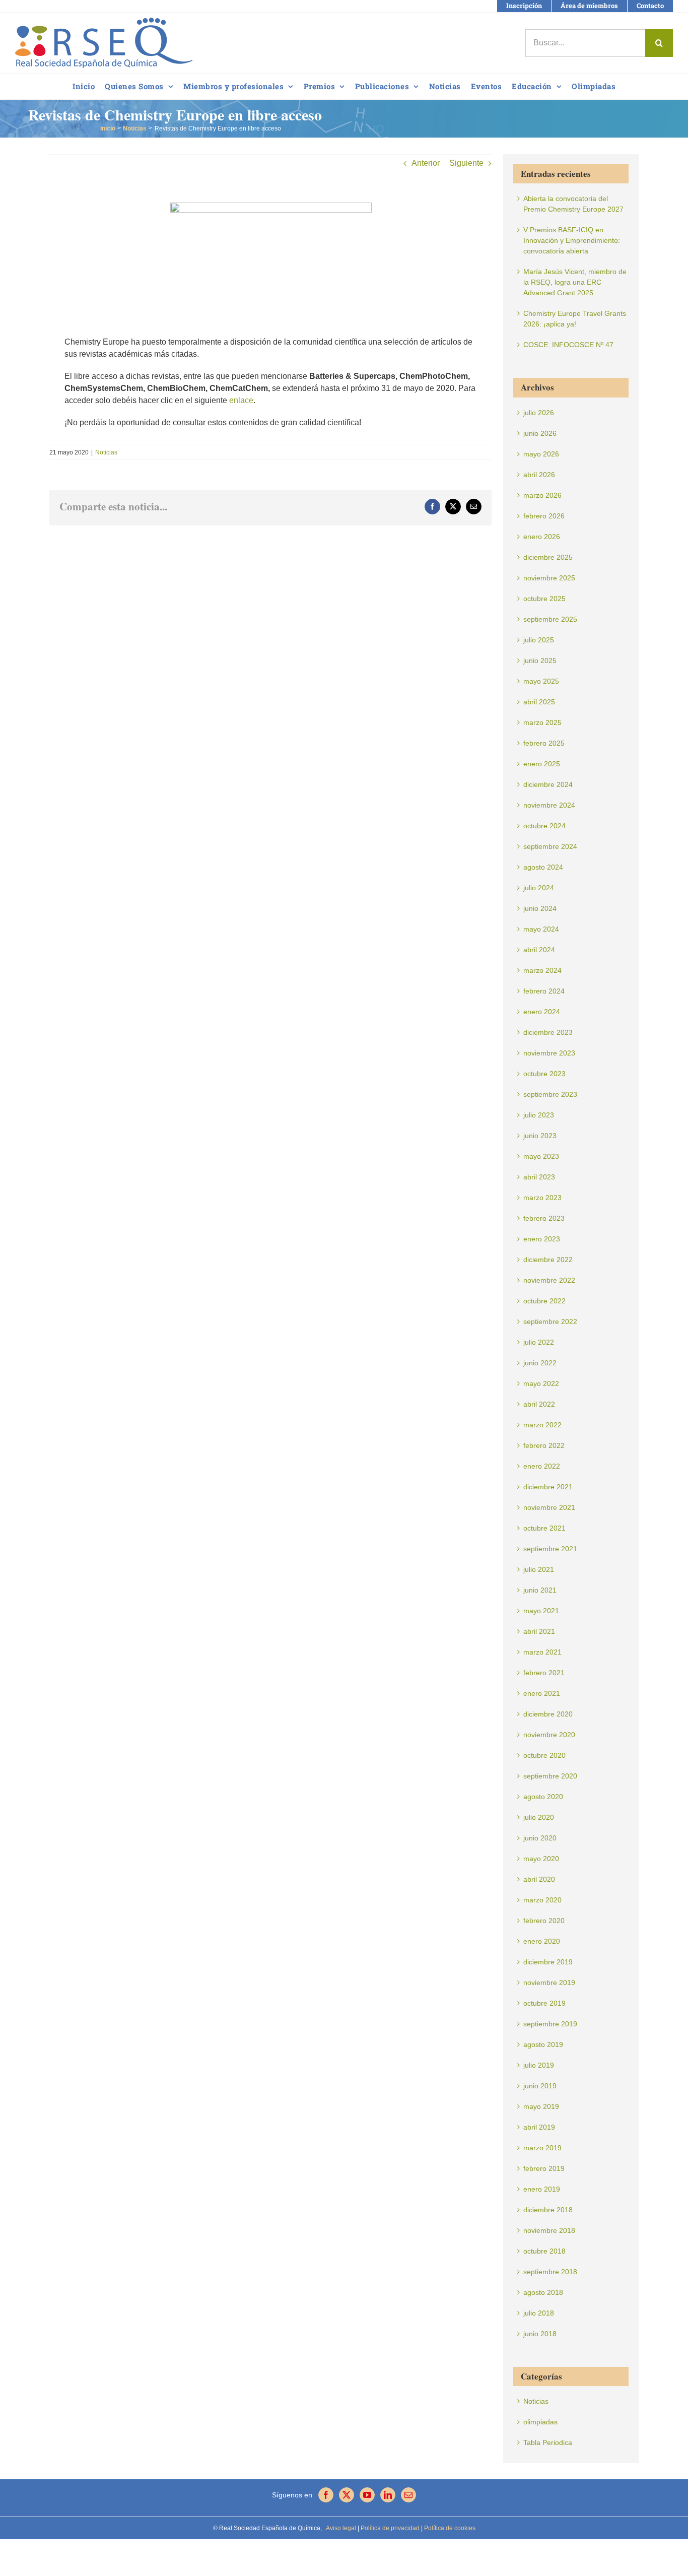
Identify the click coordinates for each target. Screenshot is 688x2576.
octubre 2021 (544, 1528)
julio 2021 (539, 1569)
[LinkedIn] (388, 2495)
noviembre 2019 (549, 1983)
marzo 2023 (542, 1198)
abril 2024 (539, 950)
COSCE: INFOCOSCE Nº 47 (568, 345)
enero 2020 (542, 1941)
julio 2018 (539, 2313)
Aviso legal (341, 2528)
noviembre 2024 (549, 805)
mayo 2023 (541, 1156)
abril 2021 (539, 1631)
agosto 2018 (543, 2292)
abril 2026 (539, 475)
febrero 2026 (544, 516)
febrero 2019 (544, 2168)
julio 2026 (539, 413)
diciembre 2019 (548, 1962)
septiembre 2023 (550, 1094)
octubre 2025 (544, 599)
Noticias (106, 452)
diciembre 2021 (548, 1487)
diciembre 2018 (548, 2210)
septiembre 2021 (550, 1549)
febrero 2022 (544, 1445)
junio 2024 (540, 908)
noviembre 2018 (549, 2230)
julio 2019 (539, 2065)
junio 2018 (540, 2334)
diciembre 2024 (548, 784)
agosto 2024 (543, 867)
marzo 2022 (542, 1425)
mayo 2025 (541, 681)
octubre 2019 (544, 2003)
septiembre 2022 (550, 1322)
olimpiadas (540, 2422)
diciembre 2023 (548, 1032)
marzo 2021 (542, 1652)
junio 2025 (540, 660)
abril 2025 (539, 702)
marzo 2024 (542, 970)
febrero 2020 (544, 1921)
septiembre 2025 (550, 619)
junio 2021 (540, 1590)
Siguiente (466, 163)
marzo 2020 (542, 1900)
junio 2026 (540, 433)
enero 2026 (542, 537)
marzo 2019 (542, 2148)
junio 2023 (540, 1136)
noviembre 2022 (549, 1280)
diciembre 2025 (548, 557)
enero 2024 (542, 1012)
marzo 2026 (542, 495)
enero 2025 (542, 764)
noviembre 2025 (549, 578)
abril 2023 (539, 1177)
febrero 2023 (544, 1218)
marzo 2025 (542, 722)
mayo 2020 (541, 1859)
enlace (241, 400)
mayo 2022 (541, 1383)
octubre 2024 (544, 826)
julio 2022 (539, 1342)
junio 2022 (540, 1363)
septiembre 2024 (550, 846)
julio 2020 (539, 1817)
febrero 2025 (544, 743)
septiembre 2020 (550, 1776)
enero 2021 (542, 1693)
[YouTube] (367, 2495)
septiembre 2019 (550, 2024)
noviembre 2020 (549, 1735)
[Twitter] (347, 2495)
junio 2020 (540, 1838)
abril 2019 (539, 2127)
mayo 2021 (541, 1611)
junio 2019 (540, 2086)
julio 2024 (539, 888)
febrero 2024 (544, 991)
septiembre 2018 (550, 2272)
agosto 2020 (543, 1797)
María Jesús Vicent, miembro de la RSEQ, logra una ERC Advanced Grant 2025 (575, 282)
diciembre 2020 (548, 1714)
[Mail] (408, 2495)
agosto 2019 (543, 2044)
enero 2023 (542, 1239)
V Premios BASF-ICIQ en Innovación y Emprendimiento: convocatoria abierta (572, 240)
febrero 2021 (544, 1673)
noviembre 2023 (549, 1053)
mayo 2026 (541, 454)
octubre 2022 (544, 1301)
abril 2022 (539, 1404)
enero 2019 (542, 2189)
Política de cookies (449, 2528)
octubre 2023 (544, 1074)
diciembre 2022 (548, 1260)
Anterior (426, 163)
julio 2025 (539, 640)
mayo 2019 (541, 2106)
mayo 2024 (541, 929)
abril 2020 (539, 1879)
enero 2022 (542, 1466)
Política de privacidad (389, 2528)
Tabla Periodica (548, 2442)
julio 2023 (539, 1115)
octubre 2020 (544, 1755)
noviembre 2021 (549, 1507)
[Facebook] (326, 2495)
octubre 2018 (544, 2251)
